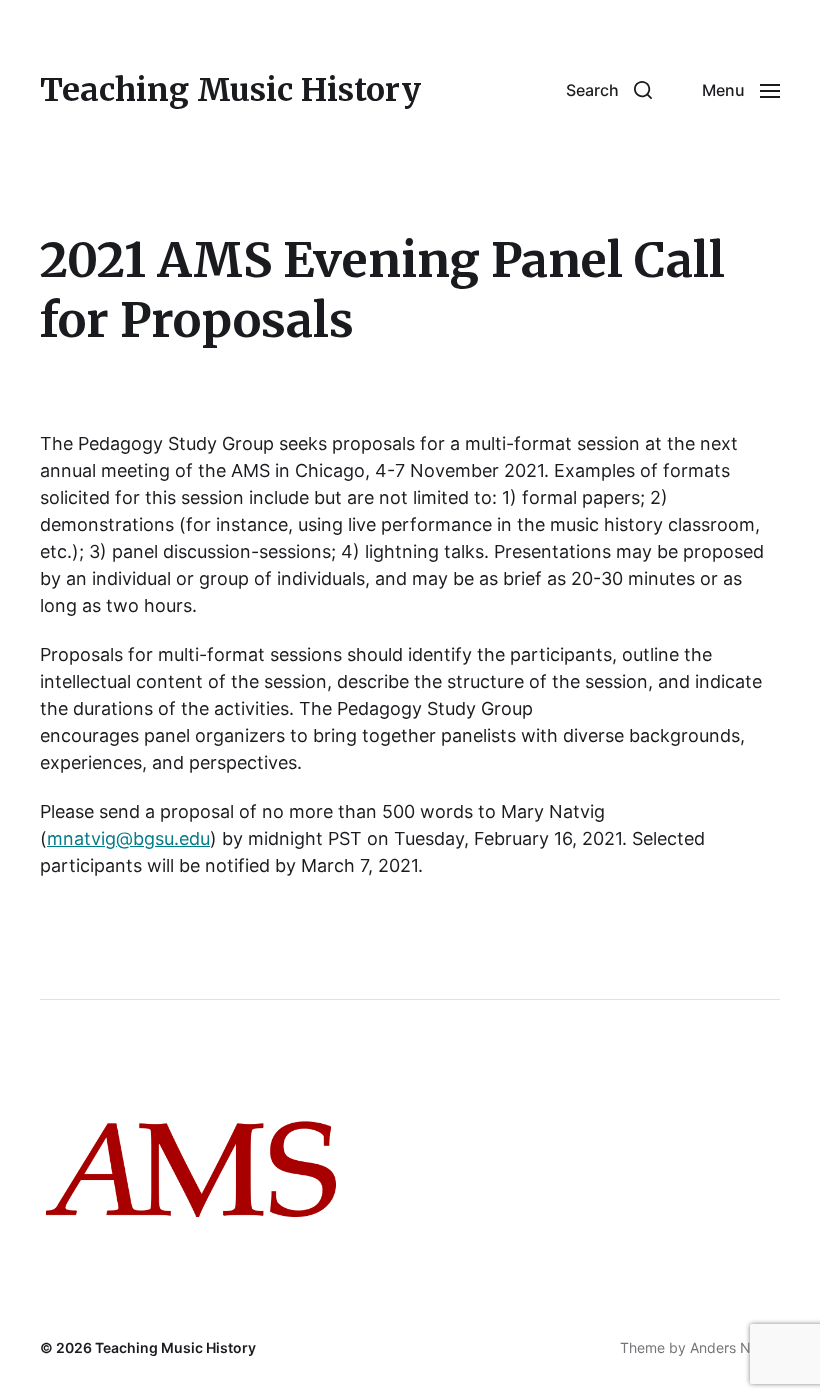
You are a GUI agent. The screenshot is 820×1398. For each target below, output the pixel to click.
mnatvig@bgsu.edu (128, 838)
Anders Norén (735, 1347)
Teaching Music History (230, 90)
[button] (609, 90)
